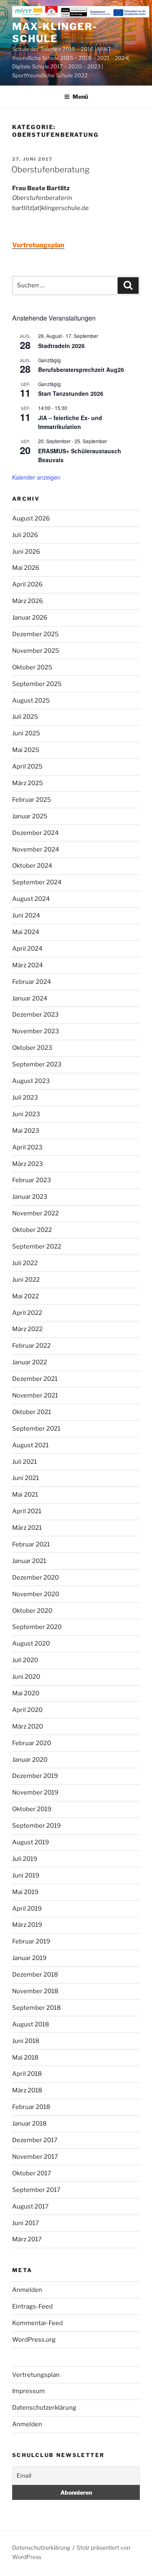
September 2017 (36, 2190)
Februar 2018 (31, 2107)
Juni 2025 (26, 733)
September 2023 (37, 1064)
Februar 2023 (32, 1180)
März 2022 (27, 1329)
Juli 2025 (25, 717)
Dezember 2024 (35, 833)
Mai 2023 (26, 1131)
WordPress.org (34, 2340)
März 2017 (27, 2239)
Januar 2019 (29, 1958)
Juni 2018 (26, 2041)
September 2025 (37, 684)
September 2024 (37, 882)
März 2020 (28, 1727)
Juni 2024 (26, 915)
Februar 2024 (32, 982)
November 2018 (35, 1991)
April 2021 (27, 1511)
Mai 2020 (26, 1693)
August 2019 (31, 1842)
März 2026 (28, 601)
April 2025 (27, 767)
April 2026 (27, 584)
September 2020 (37, 1627)
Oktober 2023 (32, 1048)
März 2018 (27, 2090)
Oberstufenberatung (50, 170)
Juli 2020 (25, 1660)
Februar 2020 (32, 1743)
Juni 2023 (26, 1114)
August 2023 (31, 1081)
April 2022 (27, 1313)
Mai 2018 (25, 2058)
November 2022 (35, 1213)
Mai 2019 (25, 1892)
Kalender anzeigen (36, 477)
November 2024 (36, 849)
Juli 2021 (25, 1462)
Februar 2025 (32, 800)
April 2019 (27, 1909)
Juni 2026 (26, 552)
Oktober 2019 (32, 1809)
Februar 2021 (31, 1544)
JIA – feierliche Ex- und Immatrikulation (70, 422)
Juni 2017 (26, 2223)
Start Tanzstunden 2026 (71, 393)
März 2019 (27, 1925)
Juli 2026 (25, 535)
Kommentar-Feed (37, 2323)
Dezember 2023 (35, 1015)
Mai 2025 (26, 750)
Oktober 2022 (32, 1230)
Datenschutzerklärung (44, 2408)
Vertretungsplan (36, 2375)
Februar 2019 (31, 1941)
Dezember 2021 (35, 1379)
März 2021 (27, 1528)
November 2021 (35, 1395)
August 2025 (31, 701)
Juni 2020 (26, 1677)
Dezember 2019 (35, 1776)
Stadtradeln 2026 (61, 346)
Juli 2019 (25, 1859)
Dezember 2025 (35, 634)
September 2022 (37, 1247)
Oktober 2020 (32, 1611)
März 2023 (28, 1164)
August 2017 (30, 2206)
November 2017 (35, 2157)
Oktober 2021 (32, 1412)
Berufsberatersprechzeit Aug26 (81, 370)
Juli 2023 (25, 1098)
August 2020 (31, 1644)
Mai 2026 (26, 568)
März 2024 (28, 965)
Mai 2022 (26, 1296)
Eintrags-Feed (32, 2306)
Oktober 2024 (32, 866)
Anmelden (27, 2290)
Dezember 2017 (35, 2140)
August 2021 (30, 1445)
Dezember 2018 (35, 1975)
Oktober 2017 (32, 2173)
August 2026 (31, 518)
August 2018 (31, 2024)
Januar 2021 (29, 1561)
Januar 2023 (30, 1197)
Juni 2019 (26, 1875)
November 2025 (36, 651)
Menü (80, 97)
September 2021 (36, 1429)
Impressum (29, 2391)
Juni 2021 (26, 1478)
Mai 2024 (26, 932)
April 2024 (27, 949)
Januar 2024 (30, 998)
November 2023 (36, 1031)
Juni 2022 (26, 1280)
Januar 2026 (30, 618)
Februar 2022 (31, 1346)
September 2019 (36, 1826)
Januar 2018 (29, 2124)
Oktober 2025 (32, 667)
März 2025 (28, 783)
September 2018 (36, 2008)
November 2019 (35, 1792)
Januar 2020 (30, 1760)
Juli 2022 (25, 1263)
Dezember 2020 (35, 1578)
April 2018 (27, 2074)
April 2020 (27, 1710)
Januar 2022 (30, 1362)
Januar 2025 (30, 816)
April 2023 (27, 1147)
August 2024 (31, 899)
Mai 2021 (25, 1495)
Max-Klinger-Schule (55, 33)
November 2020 (36, 1594)
